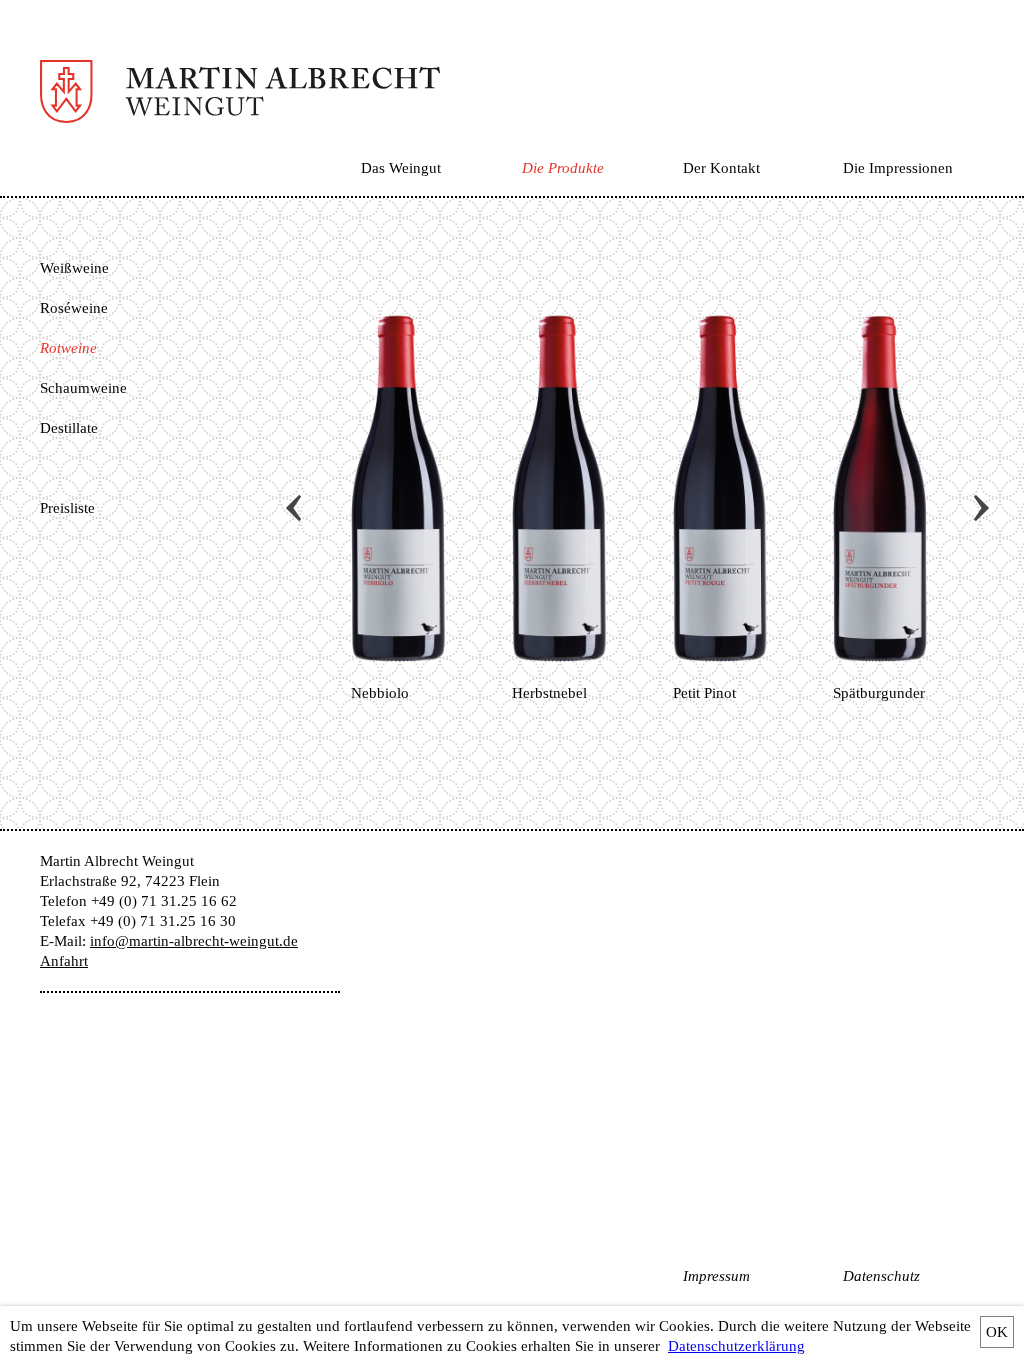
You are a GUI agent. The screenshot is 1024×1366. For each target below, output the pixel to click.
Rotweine (68, 348)
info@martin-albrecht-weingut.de (194, 941)
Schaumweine (83, 388)
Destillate (69, 428)
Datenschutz (881, 1276)
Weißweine (74, 268)
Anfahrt (64, 961)
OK (997, 1332)
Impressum (716, 1276)
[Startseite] (240, 110)
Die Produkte (563, 168)
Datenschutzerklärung (736, 1346)
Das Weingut (401, 168)
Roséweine (74, 308)
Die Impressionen (898, 168)
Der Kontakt (721, 168)
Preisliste (67, 508)
